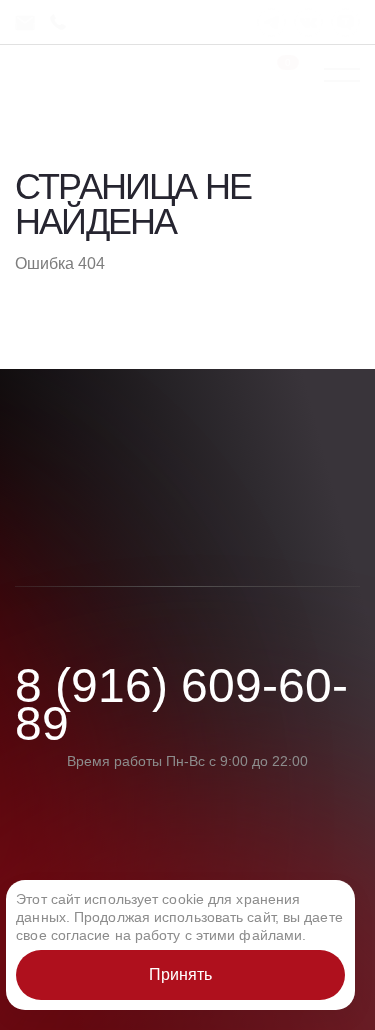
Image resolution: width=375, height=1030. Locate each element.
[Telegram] (271, 22)
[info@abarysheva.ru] (32, 23)
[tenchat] (345, 22)
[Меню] (342, 75)
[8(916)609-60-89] (62, 23)
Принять (180, 974)
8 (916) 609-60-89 (181, 705)
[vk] (308, 22)
